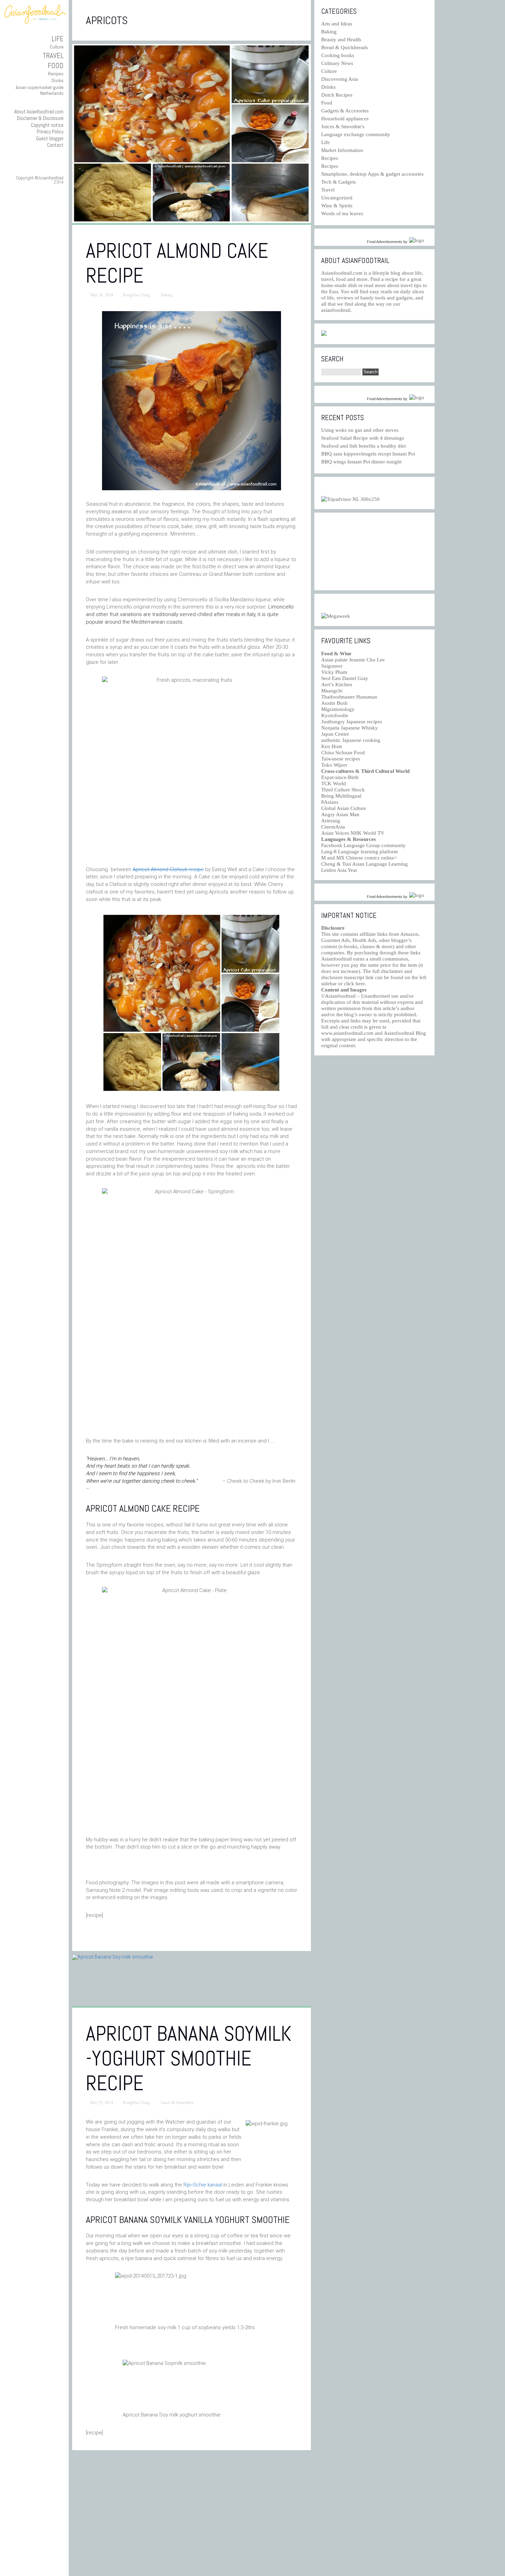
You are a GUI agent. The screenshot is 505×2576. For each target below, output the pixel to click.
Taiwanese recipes (341, 759)
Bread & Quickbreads (345, 47)
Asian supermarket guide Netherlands (40, 90)
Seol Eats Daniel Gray (345, 678)
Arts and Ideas (337, 24)
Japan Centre (335, 734)
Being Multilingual (341, 796)
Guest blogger (50, 138)
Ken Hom (332, 746)
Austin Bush (334, 703)
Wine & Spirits (337, 206)
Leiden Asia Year (339, 870)
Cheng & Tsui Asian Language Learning (364, 864)
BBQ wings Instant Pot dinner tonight (361, 462)
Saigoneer (332, 666)
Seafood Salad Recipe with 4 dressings (363, 438)
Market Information (342, 150)
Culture (57, 47)
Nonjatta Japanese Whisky (350, 728)
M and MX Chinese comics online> (359, 858)
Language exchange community (356, 134)
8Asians (330, 802)
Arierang (331, 821)
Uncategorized (337, 198)
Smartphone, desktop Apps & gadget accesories (372, 174)
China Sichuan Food (343, 753)
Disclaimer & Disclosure (40, 118)
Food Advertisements (385, 242)
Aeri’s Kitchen (337, 684)
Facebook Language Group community (363, 845)
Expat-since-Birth (340, 777)
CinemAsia (333, 827)
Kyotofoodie (335, 715)
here (360, 984)
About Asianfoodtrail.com (39, 112)
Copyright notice (47, 125)
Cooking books (338, 55)
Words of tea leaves (342, 213)
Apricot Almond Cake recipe (177, 263)
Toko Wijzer (334, 765)
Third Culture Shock (343, 790)
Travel (53, 56)
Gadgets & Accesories (345, 111)
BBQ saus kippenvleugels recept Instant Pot (368, 454)
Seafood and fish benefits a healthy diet (363, 446)
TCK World (334, 783)
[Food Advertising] (324, 334)
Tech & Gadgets (339, 182)
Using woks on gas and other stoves (360, 430)
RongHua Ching (136, 295)
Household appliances (345, 119)
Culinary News (337, 63)
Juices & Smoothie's (177, 2103)
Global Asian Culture (344, 808)
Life (58, 39)
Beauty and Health (341, 40)
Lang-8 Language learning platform (360, 852)
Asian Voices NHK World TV (353, 833)
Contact (55, 145)
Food (56, 65)
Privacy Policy (50, 131)
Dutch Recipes (337, 95)
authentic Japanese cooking (351, 740)
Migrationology (338, 709)
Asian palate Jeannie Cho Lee (353, 660)
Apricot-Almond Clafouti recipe (168, 869)
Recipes (56, 74)
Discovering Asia (340, 79)
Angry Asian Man (340, 814)
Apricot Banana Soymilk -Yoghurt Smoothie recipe (189, 2058)
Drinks (58, 80)
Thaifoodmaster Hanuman (349, 697)
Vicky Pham (334, 672)
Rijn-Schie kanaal (203, 2185)
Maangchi (332, 691)
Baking (167, 295)
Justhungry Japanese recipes (352, 722)
